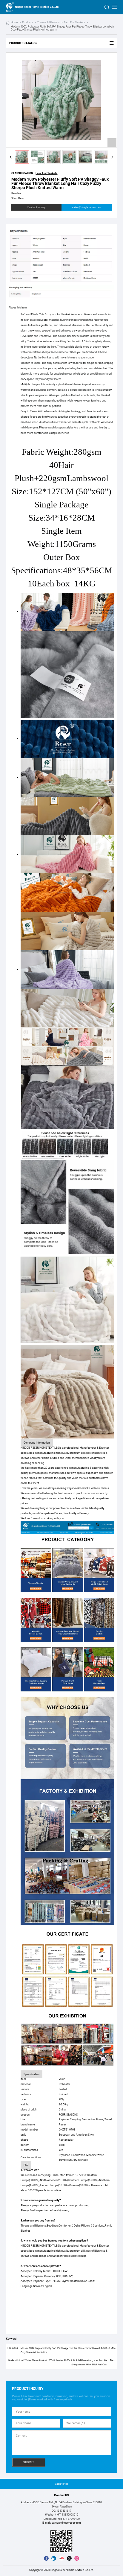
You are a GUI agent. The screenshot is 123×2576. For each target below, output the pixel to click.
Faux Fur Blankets (74, 22)
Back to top (61, 2484)
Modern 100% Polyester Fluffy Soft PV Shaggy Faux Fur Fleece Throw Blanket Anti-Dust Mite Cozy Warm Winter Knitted (68, 2350)
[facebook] (46, 2558)
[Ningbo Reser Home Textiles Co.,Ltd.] (10, 7)
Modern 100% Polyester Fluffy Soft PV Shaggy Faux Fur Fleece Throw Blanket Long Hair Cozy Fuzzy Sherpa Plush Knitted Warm (62, 28)
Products (28, 22)
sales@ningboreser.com (86, 207)
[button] (10, 157)
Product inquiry (36, 207)
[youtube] (61, 2558)
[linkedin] (54, 2558)
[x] (69, 2558)
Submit (29, 2462)
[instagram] (77, 2558)
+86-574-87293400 (69, 2519)
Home (14, 22)
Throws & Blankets (49, 22)
